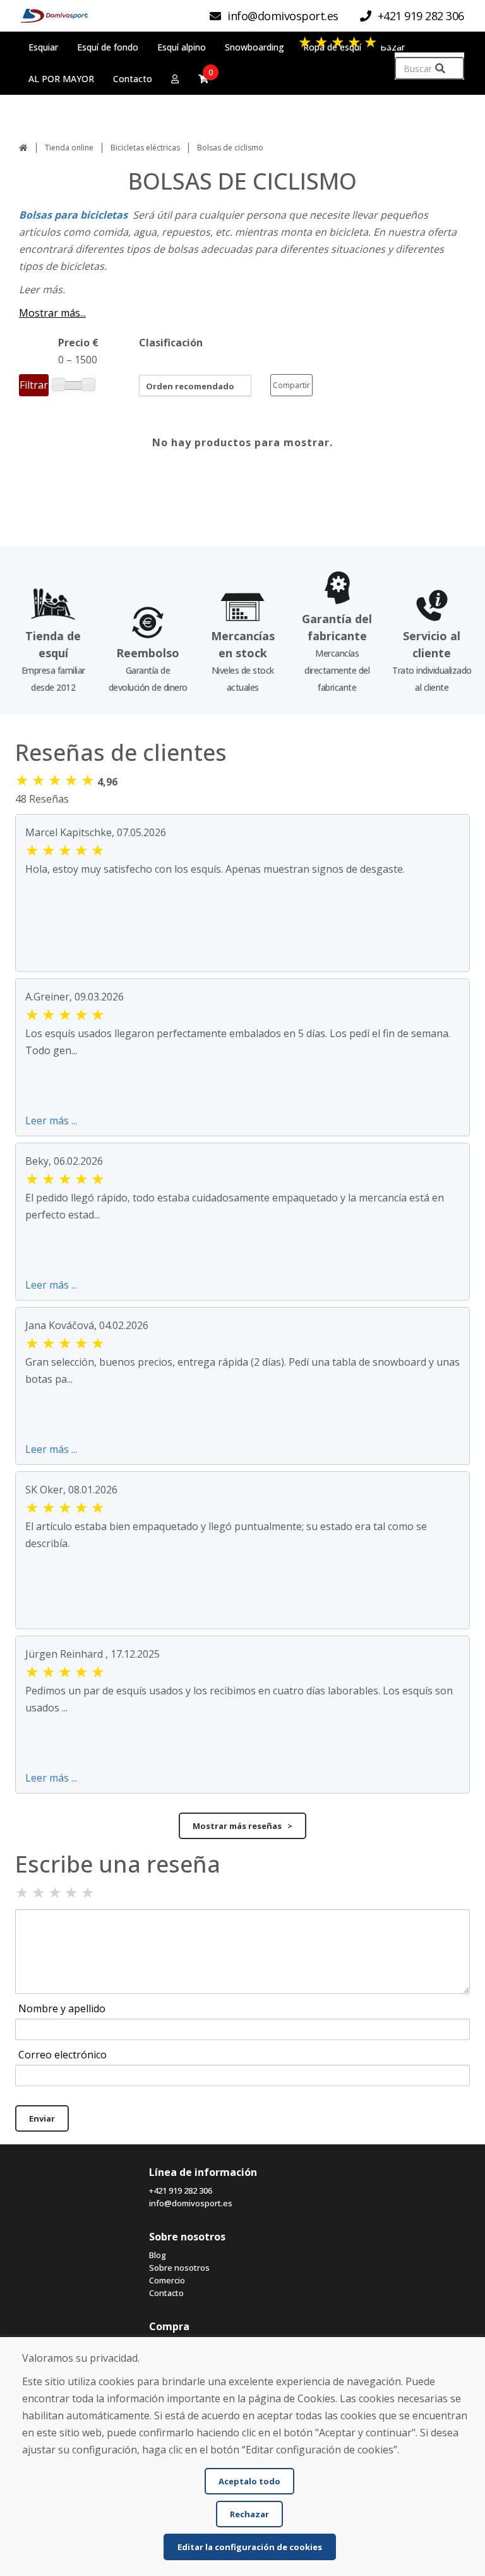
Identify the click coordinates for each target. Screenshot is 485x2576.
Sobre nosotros (179, 2268)
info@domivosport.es (191, 2203)
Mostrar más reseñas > (242, 1826)
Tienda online (69, 148)
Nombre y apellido (62, 2008)
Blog (158, 2255)
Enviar (42, 2118)
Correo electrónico (63, 2055)
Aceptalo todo (249, 2481)
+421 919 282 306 (181, 2190)
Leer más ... (51, 1121)
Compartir (291, 385)
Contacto (166, 2293)
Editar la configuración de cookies (250, 2547)
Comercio (167, 2280)
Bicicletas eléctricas (145, 148)
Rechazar (249, 2514)
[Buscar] (440, 69)
